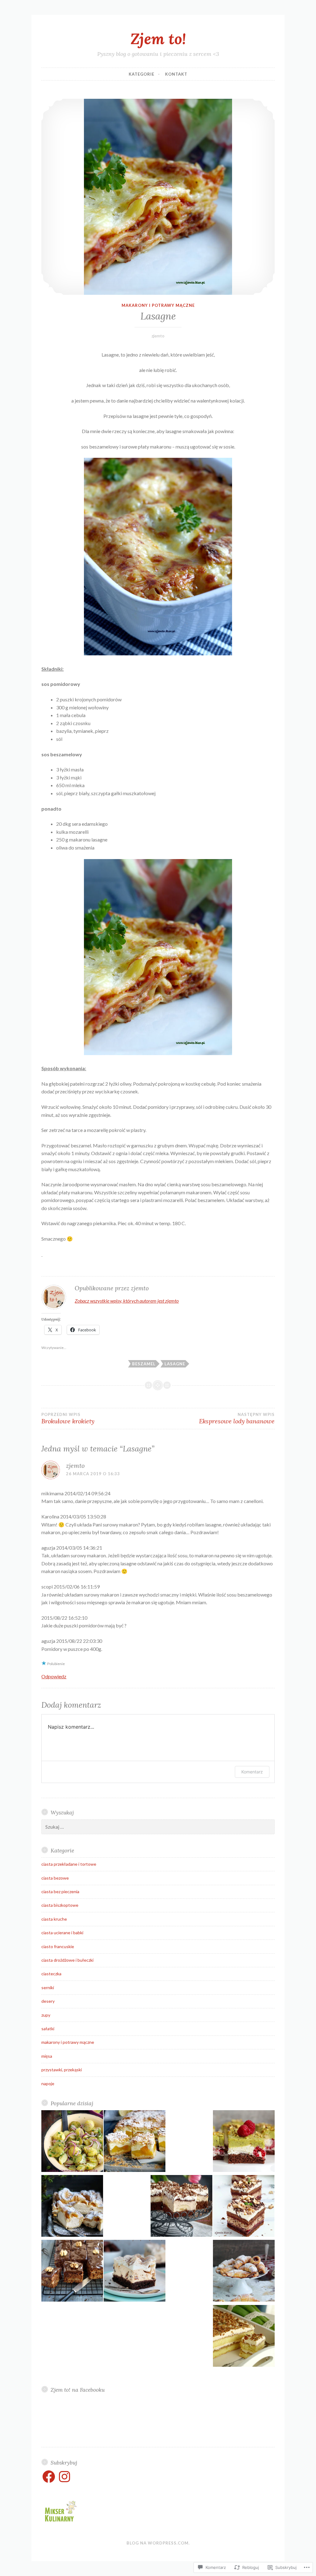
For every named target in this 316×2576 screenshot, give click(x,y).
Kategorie (141, 74)
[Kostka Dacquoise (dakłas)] (135, 2272)
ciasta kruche (54, 1919)
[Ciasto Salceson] (72, 2272)
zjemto (158, 336)
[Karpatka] (72, 2207)
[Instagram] (64, 2477)
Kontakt (176, 74)
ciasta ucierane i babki (62, 1933)
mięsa (47, 2056)
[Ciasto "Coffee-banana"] (181, 2207)
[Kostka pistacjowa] (244, 2142)
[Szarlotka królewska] (244, 2337)
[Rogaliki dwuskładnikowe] (244, 2272)
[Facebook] (49, 2477)
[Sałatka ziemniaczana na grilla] (72, 2142)
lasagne (175, 1364)
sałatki (48, 2029)
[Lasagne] (158, 197)
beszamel (144, 1364)
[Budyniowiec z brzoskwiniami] (135, 2142)
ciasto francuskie (58, 1946)
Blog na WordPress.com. (158, 2543)
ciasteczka (51, 1974)
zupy (46, 2015)
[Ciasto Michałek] (244, 2207)
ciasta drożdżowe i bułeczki (67, 1960)
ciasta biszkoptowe (60, 1905)
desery (48, 2001)
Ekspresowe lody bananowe (237, 1418)
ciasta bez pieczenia (60, 1891)
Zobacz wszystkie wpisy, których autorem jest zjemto (127, 1301)
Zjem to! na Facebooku (78, 2390)
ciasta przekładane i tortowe (69, 1864)
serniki (48, 1987)
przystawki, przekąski (62, 2070)
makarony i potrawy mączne (158, 305)
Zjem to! (158, 39)
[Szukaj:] (158, 1827)
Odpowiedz (54, 1676)
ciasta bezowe (55, 1878)
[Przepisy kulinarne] (60, 2523)
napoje (48, 2083)
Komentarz (252, 1772)
